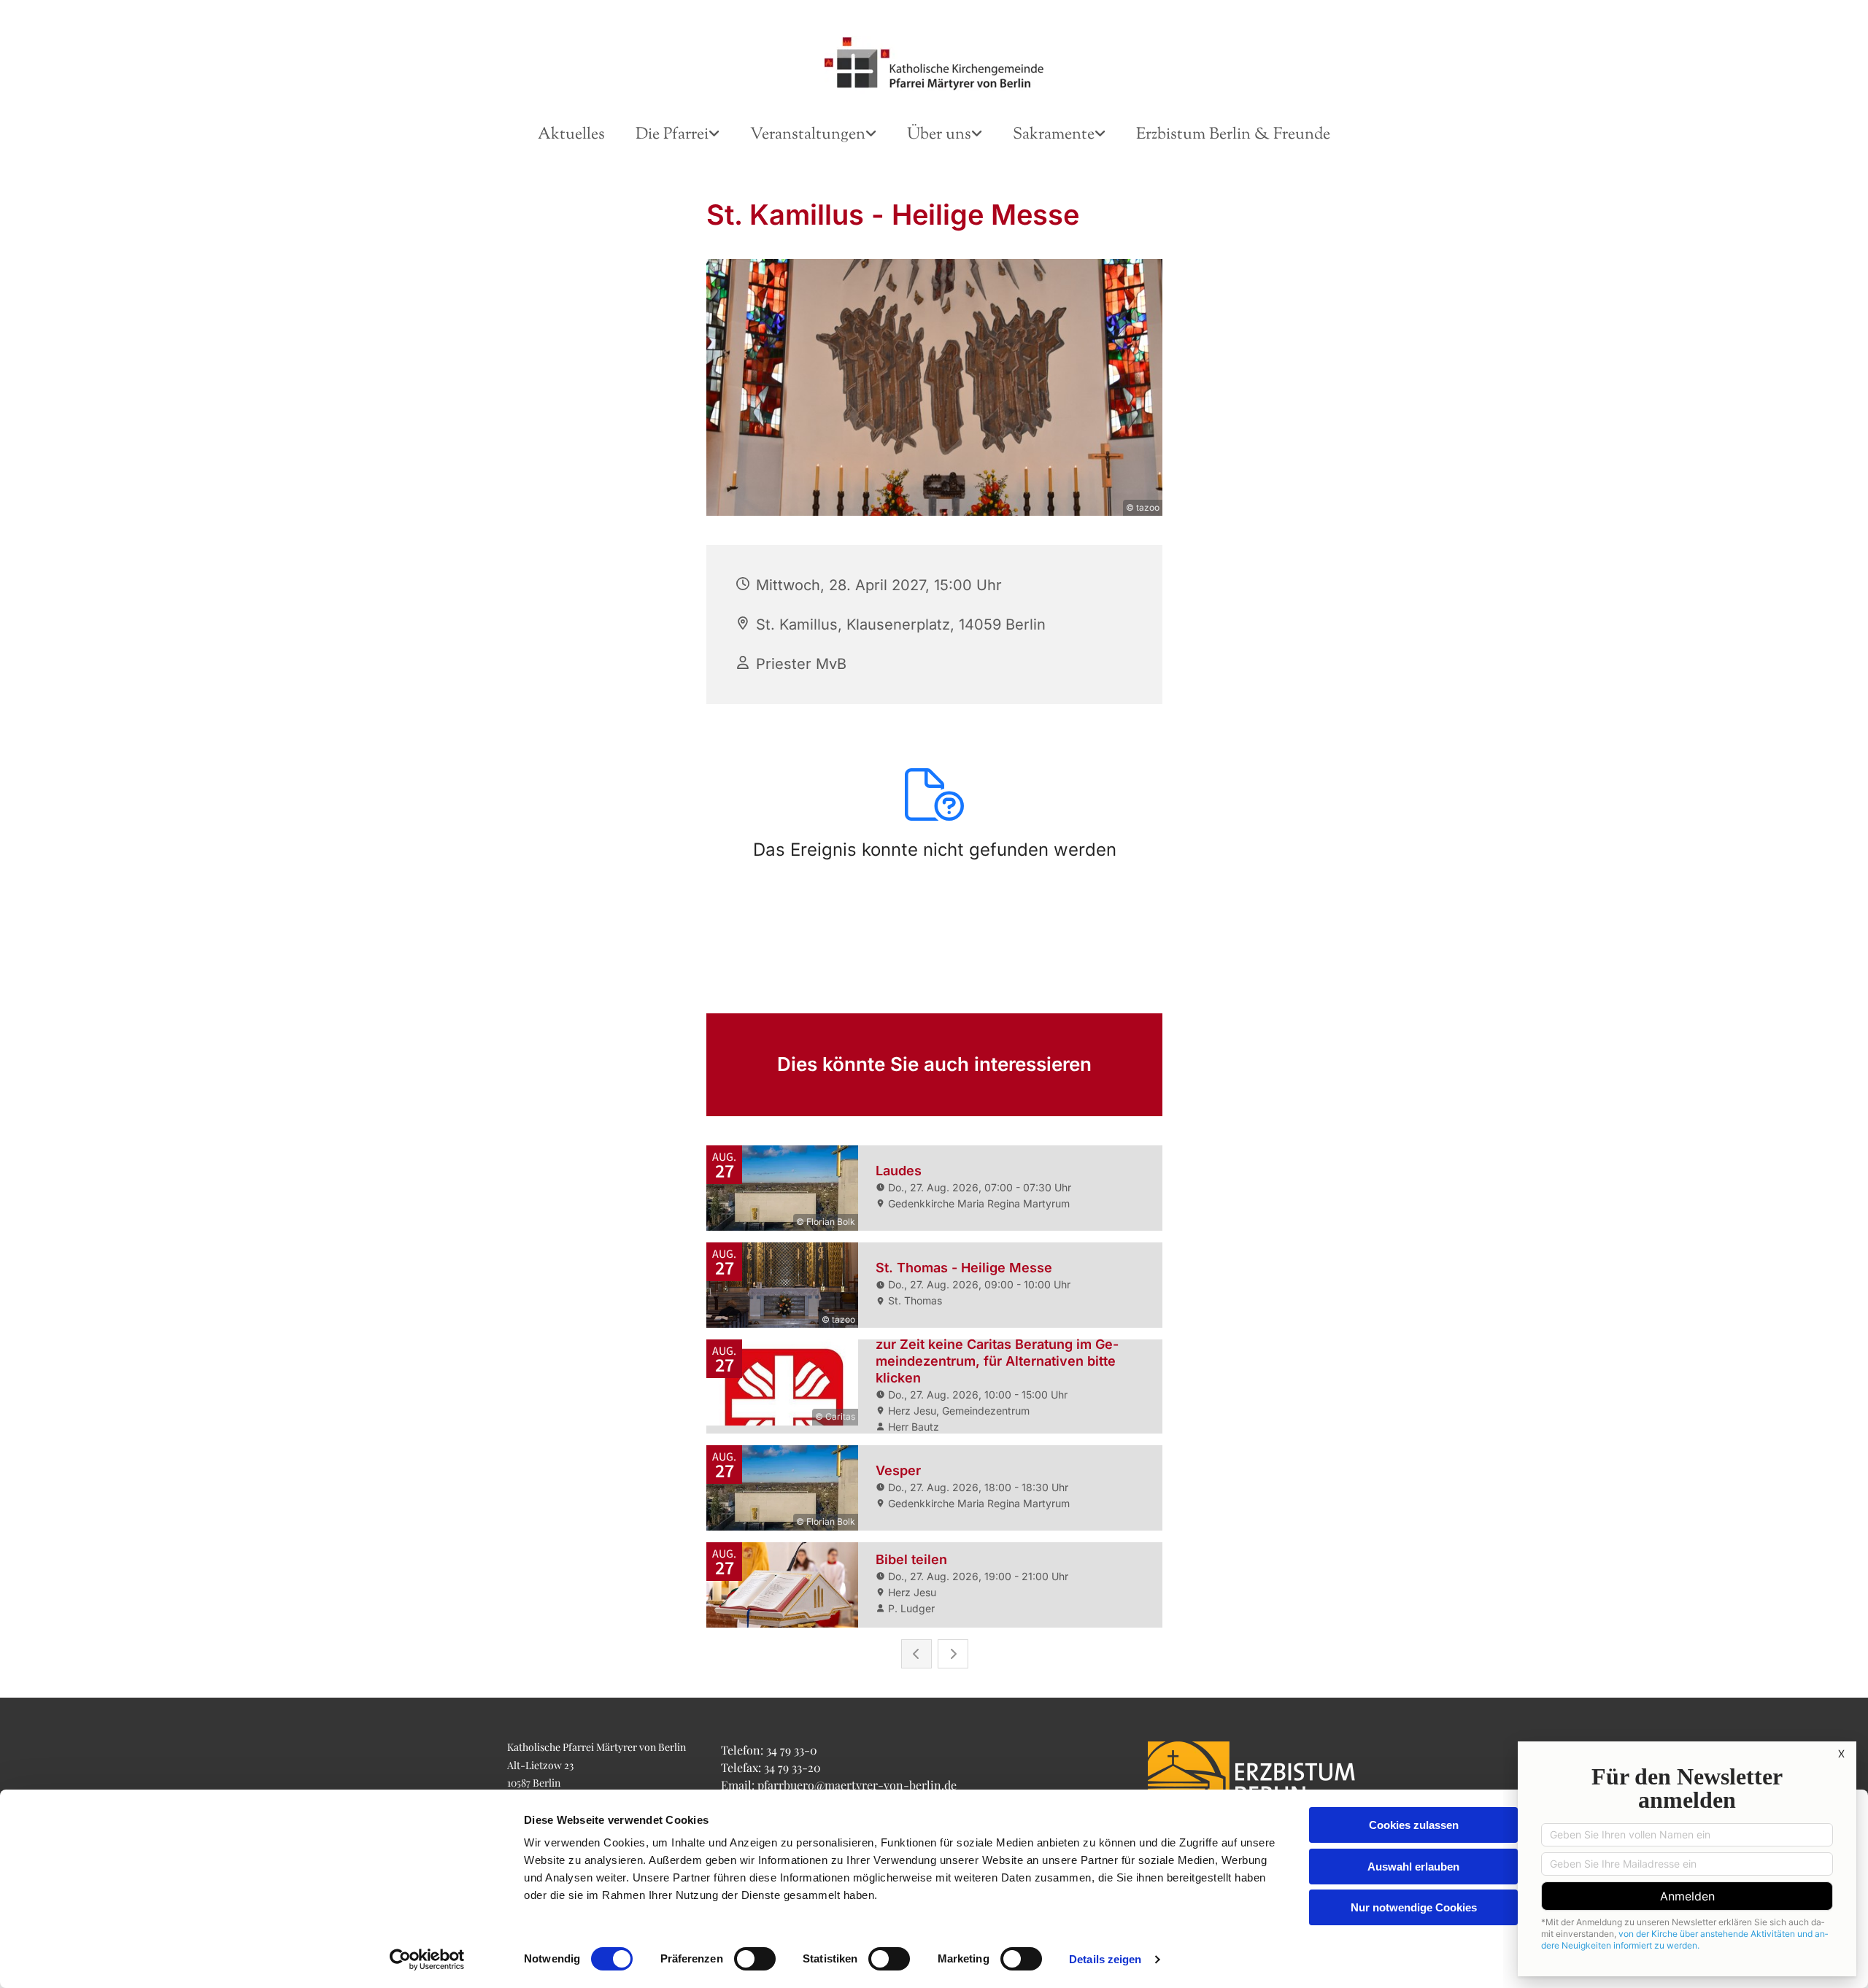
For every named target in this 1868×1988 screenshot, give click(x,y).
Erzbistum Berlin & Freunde (1233, 135)
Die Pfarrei (672, 135)
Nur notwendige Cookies (1414, 1907)
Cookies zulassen (1414, 1825)
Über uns (939, 135)
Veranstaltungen (808, 135)
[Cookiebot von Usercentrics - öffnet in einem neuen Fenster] (427, 1960)
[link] (678, 135)
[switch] (755, 1959)
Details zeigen (1105, 1959)
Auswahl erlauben (1413, 1867)
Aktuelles (571, 135)
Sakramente (1054, 135)
